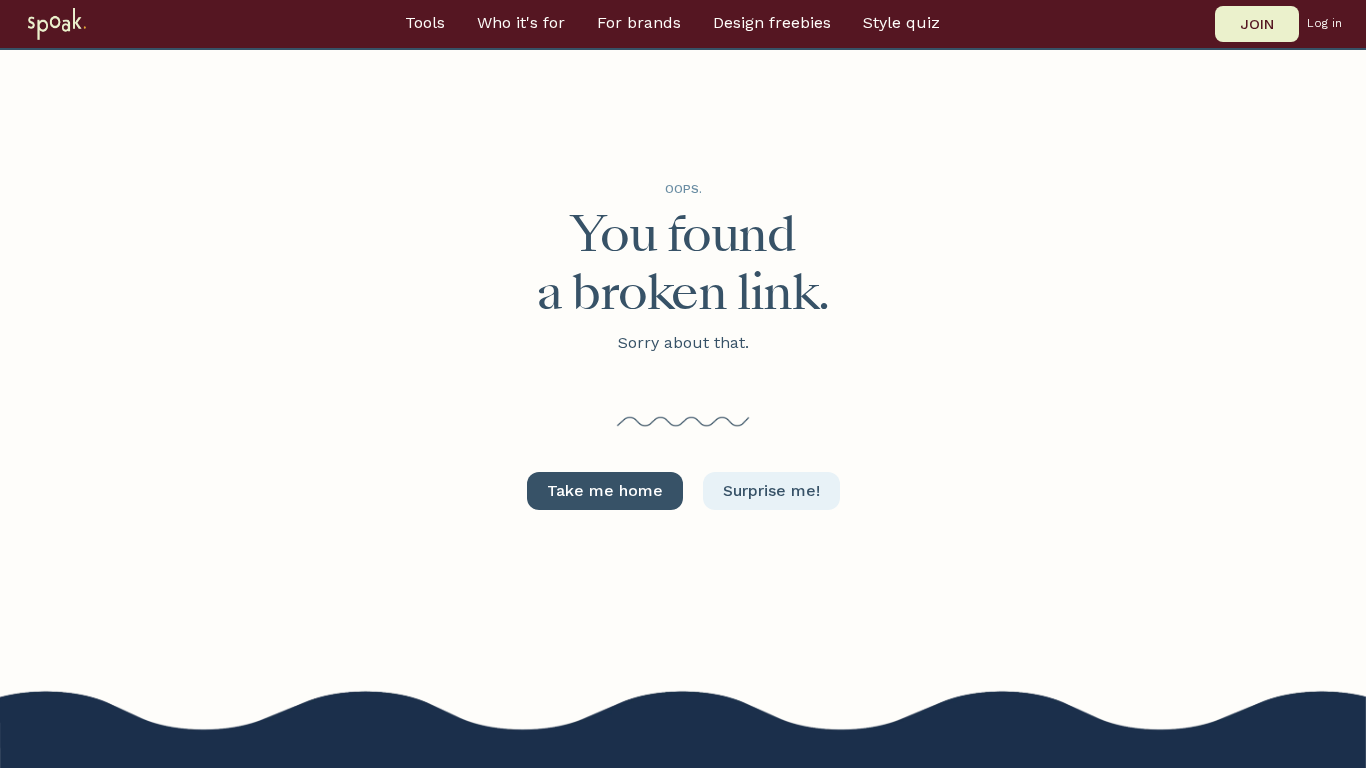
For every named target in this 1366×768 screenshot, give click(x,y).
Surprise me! (771, 490)
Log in (1324, 23)
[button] (425, 23)
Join (1257, 24)
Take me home (605, 490)
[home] (82, 24)
